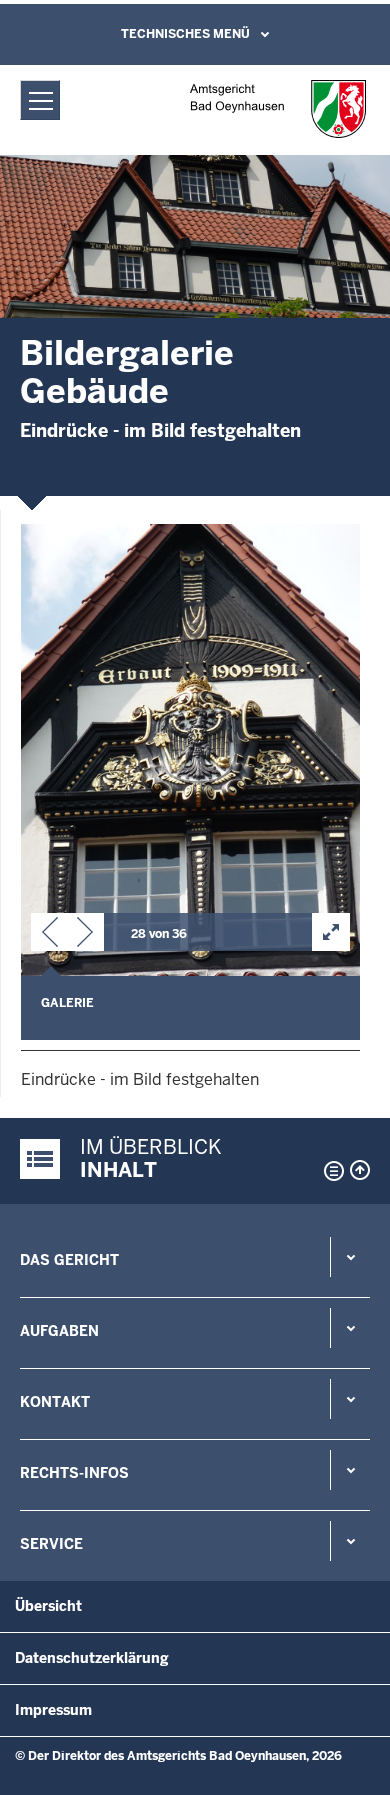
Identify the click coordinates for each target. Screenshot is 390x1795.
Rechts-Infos (74, 1473)
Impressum (53, 1710)
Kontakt (55, 1402)
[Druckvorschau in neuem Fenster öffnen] (330, 1171)
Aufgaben (59, 1331)
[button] (50, 936)
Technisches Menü (185, 34)
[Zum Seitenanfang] (360, 1170)
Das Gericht (69, 1260)
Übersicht (48, 1606)
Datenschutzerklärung (92, 1658)
